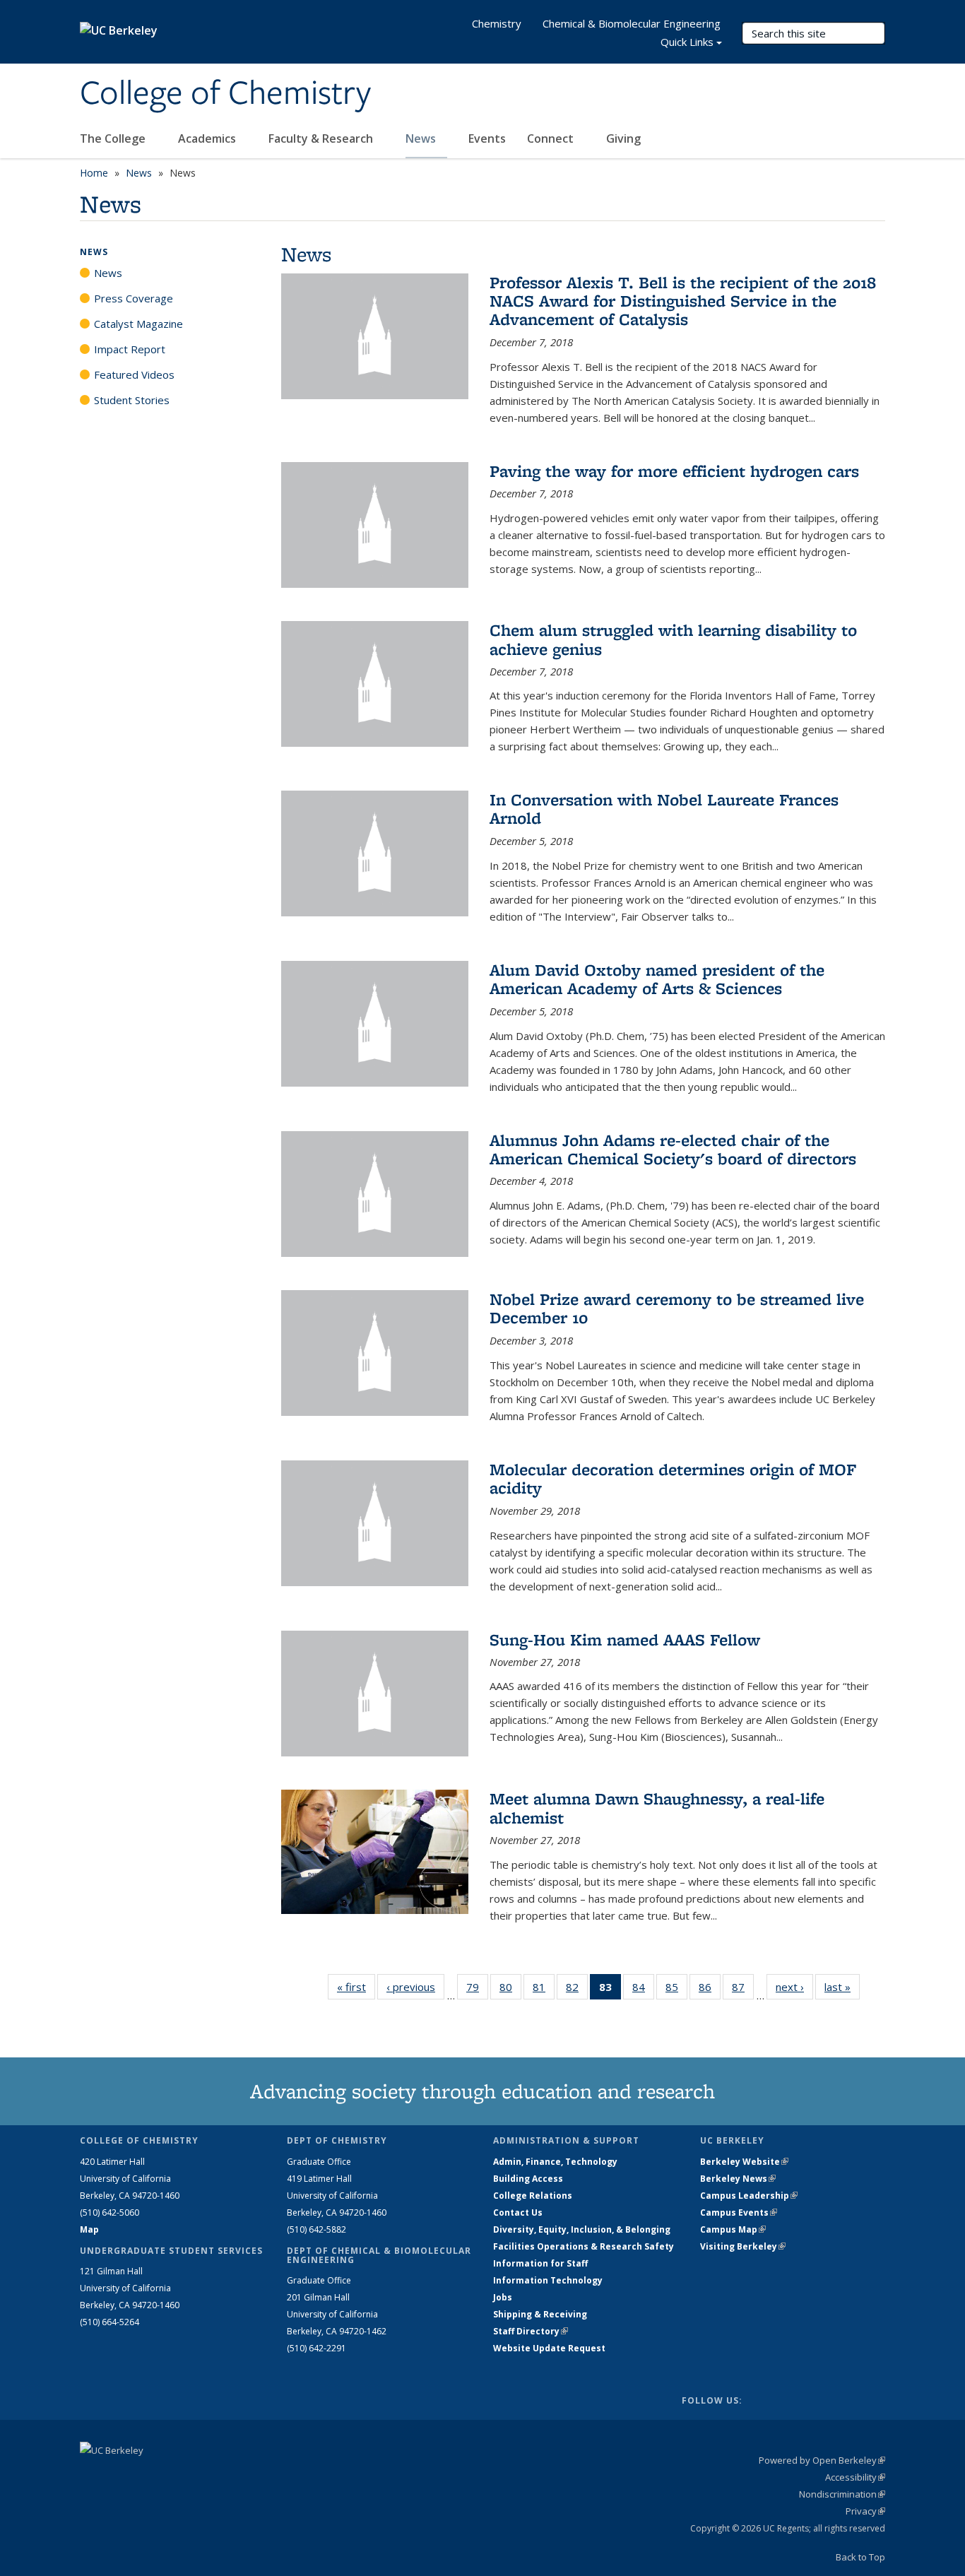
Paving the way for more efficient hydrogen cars (674, 471)
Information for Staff (540, 2263)
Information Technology (548, 2280)
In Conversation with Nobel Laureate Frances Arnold (664, 809)
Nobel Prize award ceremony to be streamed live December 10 (677, 1308)
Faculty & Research (322, 138)
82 (577, 1990)
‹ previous (415, 1987)
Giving (623, 138)
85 (676, 1990)
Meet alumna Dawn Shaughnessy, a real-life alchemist (657, 1808)
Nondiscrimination (842, 2494)
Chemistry (497, 23)
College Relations (533, 2196)
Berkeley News (738, 2179)
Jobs (503, 2297)
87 (743, 1990)
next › (794, 1987)
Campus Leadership (749, 2196)
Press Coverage (134, 298)
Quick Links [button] (687, 42)
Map (89, 2229)
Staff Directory (531, 2331)
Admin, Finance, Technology (555, 2162)
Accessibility (855, 2477)
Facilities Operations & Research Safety (584, 2246)
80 (510, 1990)
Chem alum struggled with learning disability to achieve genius (673, 639)
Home (94, 173)
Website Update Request (549, 2348)
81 (544, 1990)
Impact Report (130, 349)
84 (643, 1990)
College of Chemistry (225, 94)
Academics (208, 138)
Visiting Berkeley (743, 2246)
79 (477, 1990)
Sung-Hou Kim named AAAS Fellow (625, 1639)
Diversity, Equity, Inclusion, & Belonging (582, 2229)
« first (356, 1987)
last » (842, 1987)
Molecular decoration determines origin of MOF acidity (673, 1478)
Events (487, 138)
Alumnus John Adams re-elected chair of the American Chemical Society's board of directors (673, 1149)
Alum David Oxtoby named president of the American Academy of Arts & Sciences (657, 979)
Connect (552, 138)
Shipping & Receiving (540, 2314)
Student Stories (132, 400)
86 (710, 1990)
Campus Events (739, 2212)
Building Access (528, 2179)
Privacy (865, 2511)
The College (114, 138)
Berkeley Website (744, 2162)
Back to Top (860, 2557)
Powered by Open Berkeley (822, 2460)
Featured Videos (134, 374)
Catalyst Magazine (138, 324)
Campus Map (733, 2229)
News (422, 138)
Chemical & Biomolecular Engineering (632, 23)
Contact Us (518, 2212)
